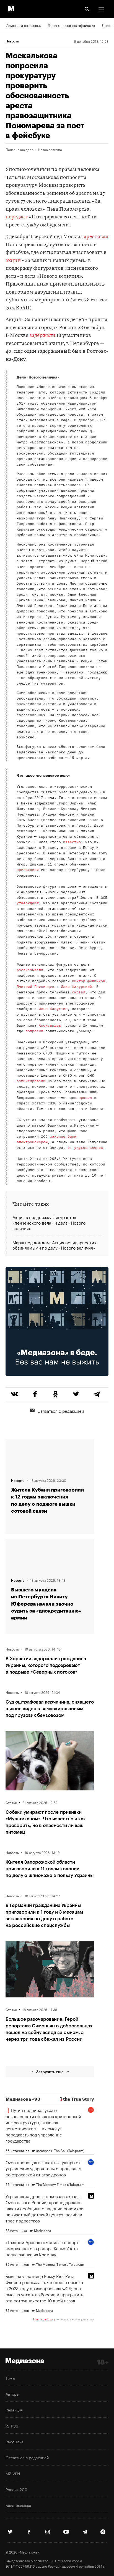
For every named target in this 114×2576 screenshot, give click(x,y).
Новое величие (50, 149)
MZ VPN (13, 2473)
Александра (50, 1026)
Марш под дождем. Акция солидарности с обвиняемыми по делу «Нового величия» (55, 1245)
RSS (13, 2426)
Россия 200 (16, 2489)
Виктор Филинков (89, 981)
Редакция (14, 2410)
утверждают (28, 903)
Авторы (12, 2394)
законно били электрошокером (46, 1140)
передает (17, 217)
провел (85, 1098)
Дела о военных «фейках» (71, 25)
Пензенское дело (20, 149)
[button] (101, 9)
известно (72, 842)
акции (13, 261)
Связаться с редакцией (61, 1411)
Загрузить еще (50, 2072)
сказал (79, 992)
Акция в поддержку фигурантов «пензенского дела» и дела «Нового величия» (49, 1223)
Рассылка (15, 2441)
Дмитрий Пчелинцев (35, 987)
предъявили (28, 870)
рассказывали (30, 970)
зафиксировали (31, 1081)
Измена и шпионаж (23, 25)
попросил (34, 1031)
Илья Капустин (53, 1009)
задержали (42, 336)
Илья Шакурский (76, 987)
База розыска (18, 2505)
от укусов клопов (85, 1148)
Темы (10, 2378)
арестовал (96, 237)
